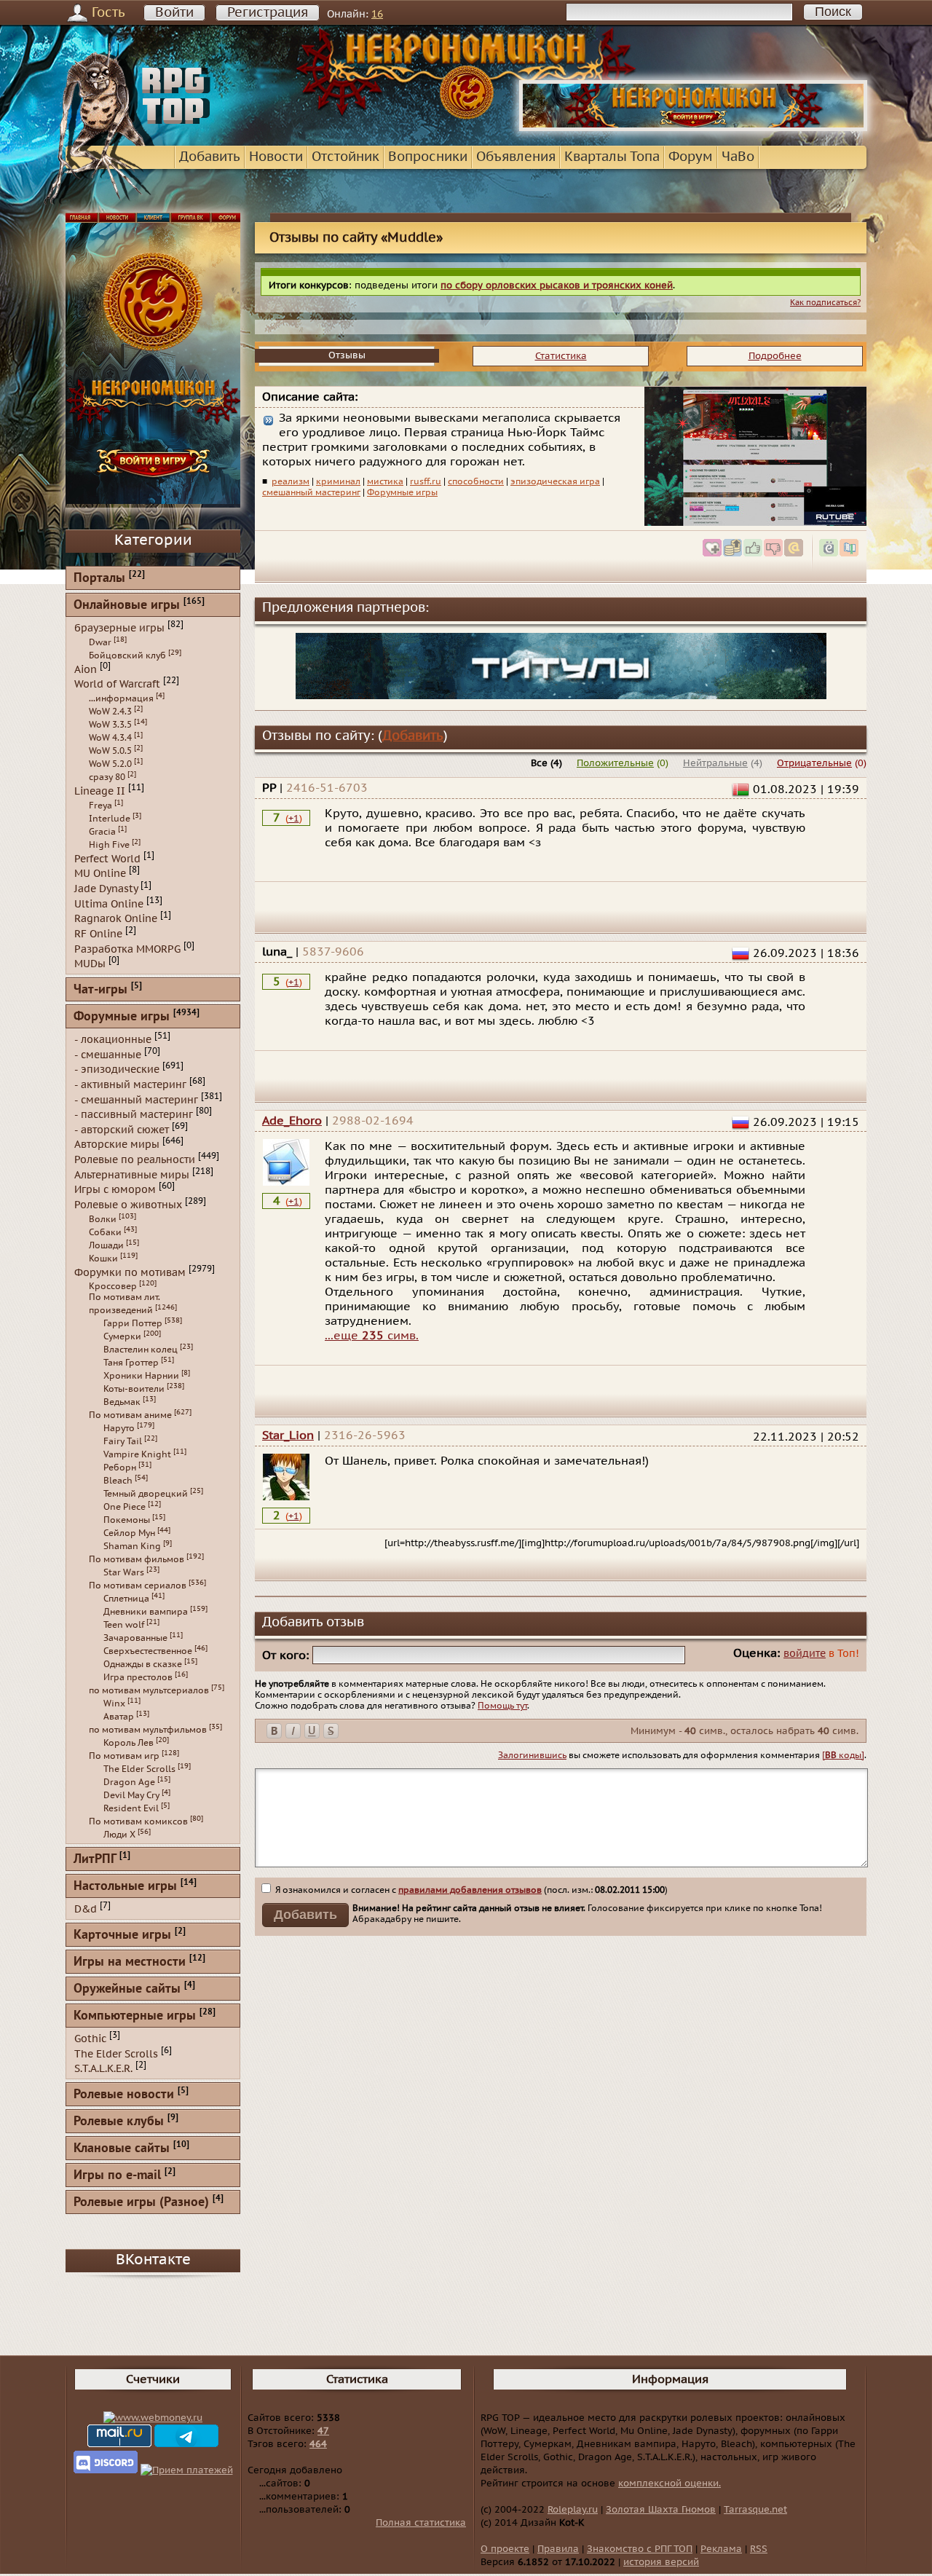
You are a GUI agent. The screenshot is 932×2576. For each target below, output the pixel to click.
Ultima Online (109, 903)
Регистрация (268, 13)
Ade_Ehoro (292, 1121)
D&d (86, 1909)
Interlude (110, 819)
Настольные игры (125, 1887)
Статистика (561, 356)
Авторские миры (117, 1145)
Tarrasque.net (755, 2510)
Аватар (119, 1717)
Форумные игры (402, 492)
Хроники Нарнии (141, 1376)
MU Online (100, 874)
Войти (174, 13)
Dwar (100, 642)
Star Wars (124, 1572)
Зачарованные (135, 1638)
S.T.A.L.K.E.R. (103, 2069)
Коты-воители (134, 1389)
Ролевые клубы (119, 2122)
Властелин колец (141, 1350)
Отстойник (345, 157)
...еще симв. (372, 1336)
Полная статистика (421, 2523)
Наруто (119, 1428)
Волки (103, 1219)
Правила (558, 2549)
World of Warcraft (117, 684)
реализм (291, 481)
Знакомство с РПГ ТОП (640, 2549)
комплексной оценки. (670, 2484)
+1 (294, 819)
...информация (121, 698)
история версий (661, 2562)
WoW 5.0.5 (110, 751)
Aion (86, 669)
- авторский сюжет (122, 1129)
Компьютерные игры (135, 2016)
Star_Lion (288, 1435)
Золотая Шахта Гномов (661, 2510)
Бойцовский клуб (127, 655)
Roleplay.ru (573, 2510)
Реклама (721, 2549)
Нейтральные (715, 763)
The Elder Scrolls (139, 1769)
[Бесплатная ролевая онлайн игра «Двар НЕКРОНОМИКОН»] (693, 128)
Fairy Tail (123, 1441)
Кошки (103, 1259)
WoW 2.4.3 (110, 712)
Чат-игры (100, 990)
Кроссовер (113, 1286)
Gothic (90, 2039)
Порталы (99, 579)
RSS (759, 2549)
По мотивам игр (124, 1756)
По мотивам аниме (130, 1415)
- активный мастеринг (130, 1085)
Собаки (105, 1232)
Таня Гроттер (131, 1363)
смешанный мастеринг (311, 492)
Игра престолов (138, 1677)
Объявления (516, 157)
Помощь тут (502, 1706)
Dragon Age (129, 1782)
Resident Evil (131, 1808)
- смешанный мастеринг (136, 1099)
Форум (691, 157)
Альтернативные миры (132, 1174)
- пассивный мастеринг (134, 1115)
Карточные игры (122, 1935)
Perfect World (107, 858)
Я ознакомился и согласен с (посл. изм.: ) (470, 1890)
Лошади (106, 1245)
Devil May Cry (131, 1795)
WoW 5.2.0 (110, 764)
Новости (276, 157)
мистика (385, 481)
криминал (338, 481)
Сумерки (122, 1336)
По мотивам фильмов (137, 1559)
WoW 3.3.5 (110, 725)
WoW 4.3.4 (110, 738)
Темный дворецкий (146, 1494)
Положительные (615, 763)
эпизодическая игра (555, 481)
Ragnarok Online (116, 919)
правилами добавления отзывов (470, 1890)
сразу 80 (107, 777)
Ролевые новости (124, 2095)
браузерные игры (119, 628)
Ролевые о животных (128, 1205)
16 (377, 14)
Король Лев (129, 1743)
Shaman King (132, 1546)
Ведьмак (122, 1402)
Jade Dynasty (106, 889)
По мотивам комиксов (138, 1821)
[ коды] (843, 1755)
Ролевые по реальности (135, 1160)
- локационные (113, 1040)
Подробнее (775, 356)
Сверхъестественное (148, 1651)
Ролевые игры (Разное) (141, 2203)
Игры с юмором (115, 1190)
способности (476, 481)
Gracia (102, 832)
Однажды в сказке (143, 1664)
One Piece (125, 1507)
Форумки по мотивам (130, 1272)
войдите (805, 1654)
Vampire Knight (137, 1454)
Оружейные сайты (127, 1989)
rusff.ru (426, 481)
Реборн (120, 1468)
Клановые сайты (122, 2149)
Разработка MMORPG (127, 949)
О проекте (505, 2549)
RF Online (98, 934)
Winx (114, 1703)
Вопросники (428, 157)
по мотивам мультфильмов (148, 1730)
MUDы (90, 964)
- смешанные (108, 1054)
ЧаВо (738, 157)
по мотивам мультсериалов (149, 1690)
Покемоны (127, 1520)
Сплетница (126, 1599)
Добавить (210, 157)
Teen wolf (124, 1625)
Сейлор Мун (129, 1533)
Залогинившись (532, 1755)
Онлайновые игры (127, 606)
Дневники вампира (146, 1612)
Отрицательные (814, 763)
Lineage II (100, 791)
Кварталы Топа (612, 157)
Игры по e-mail (117, 2176)
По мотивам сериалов (138, 1586)
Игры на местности (130, 1962)
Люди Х (119, 1835)
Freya (100, 806)
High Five (109, 845)
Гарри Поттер (133, 1323)
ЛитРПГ (95, 1860)
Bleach (118, 1481)
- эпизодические (117, 1070)
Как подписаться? (825, 303)
